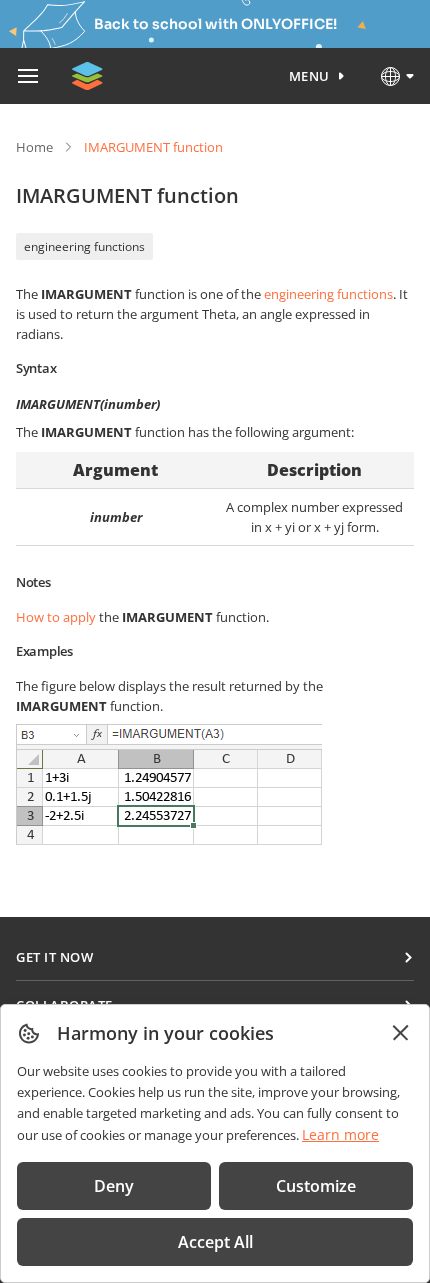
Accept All (215, 1242)
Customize (316, 1186)
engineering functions (84, 246)
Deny (114, 1186)
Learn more (340, 1134)
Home (34, 147)
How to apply (56, 617)
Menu (309, 76)
